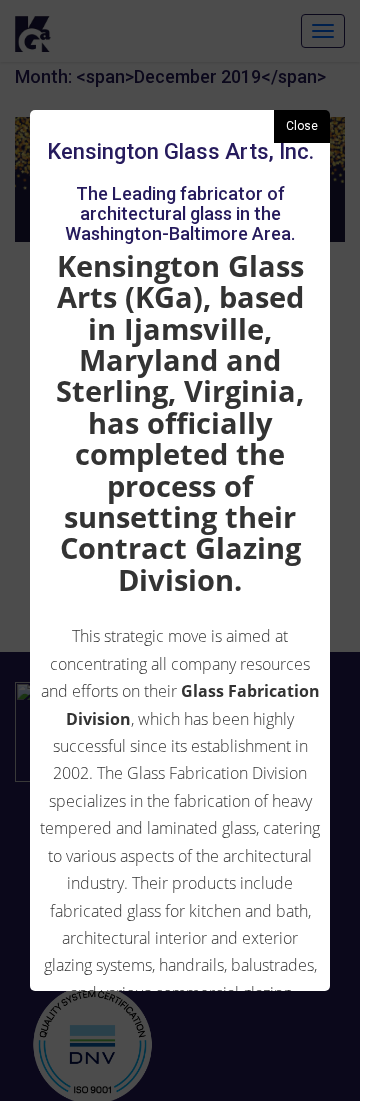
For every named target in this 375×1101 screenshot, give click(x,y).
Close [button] (302, 126)
